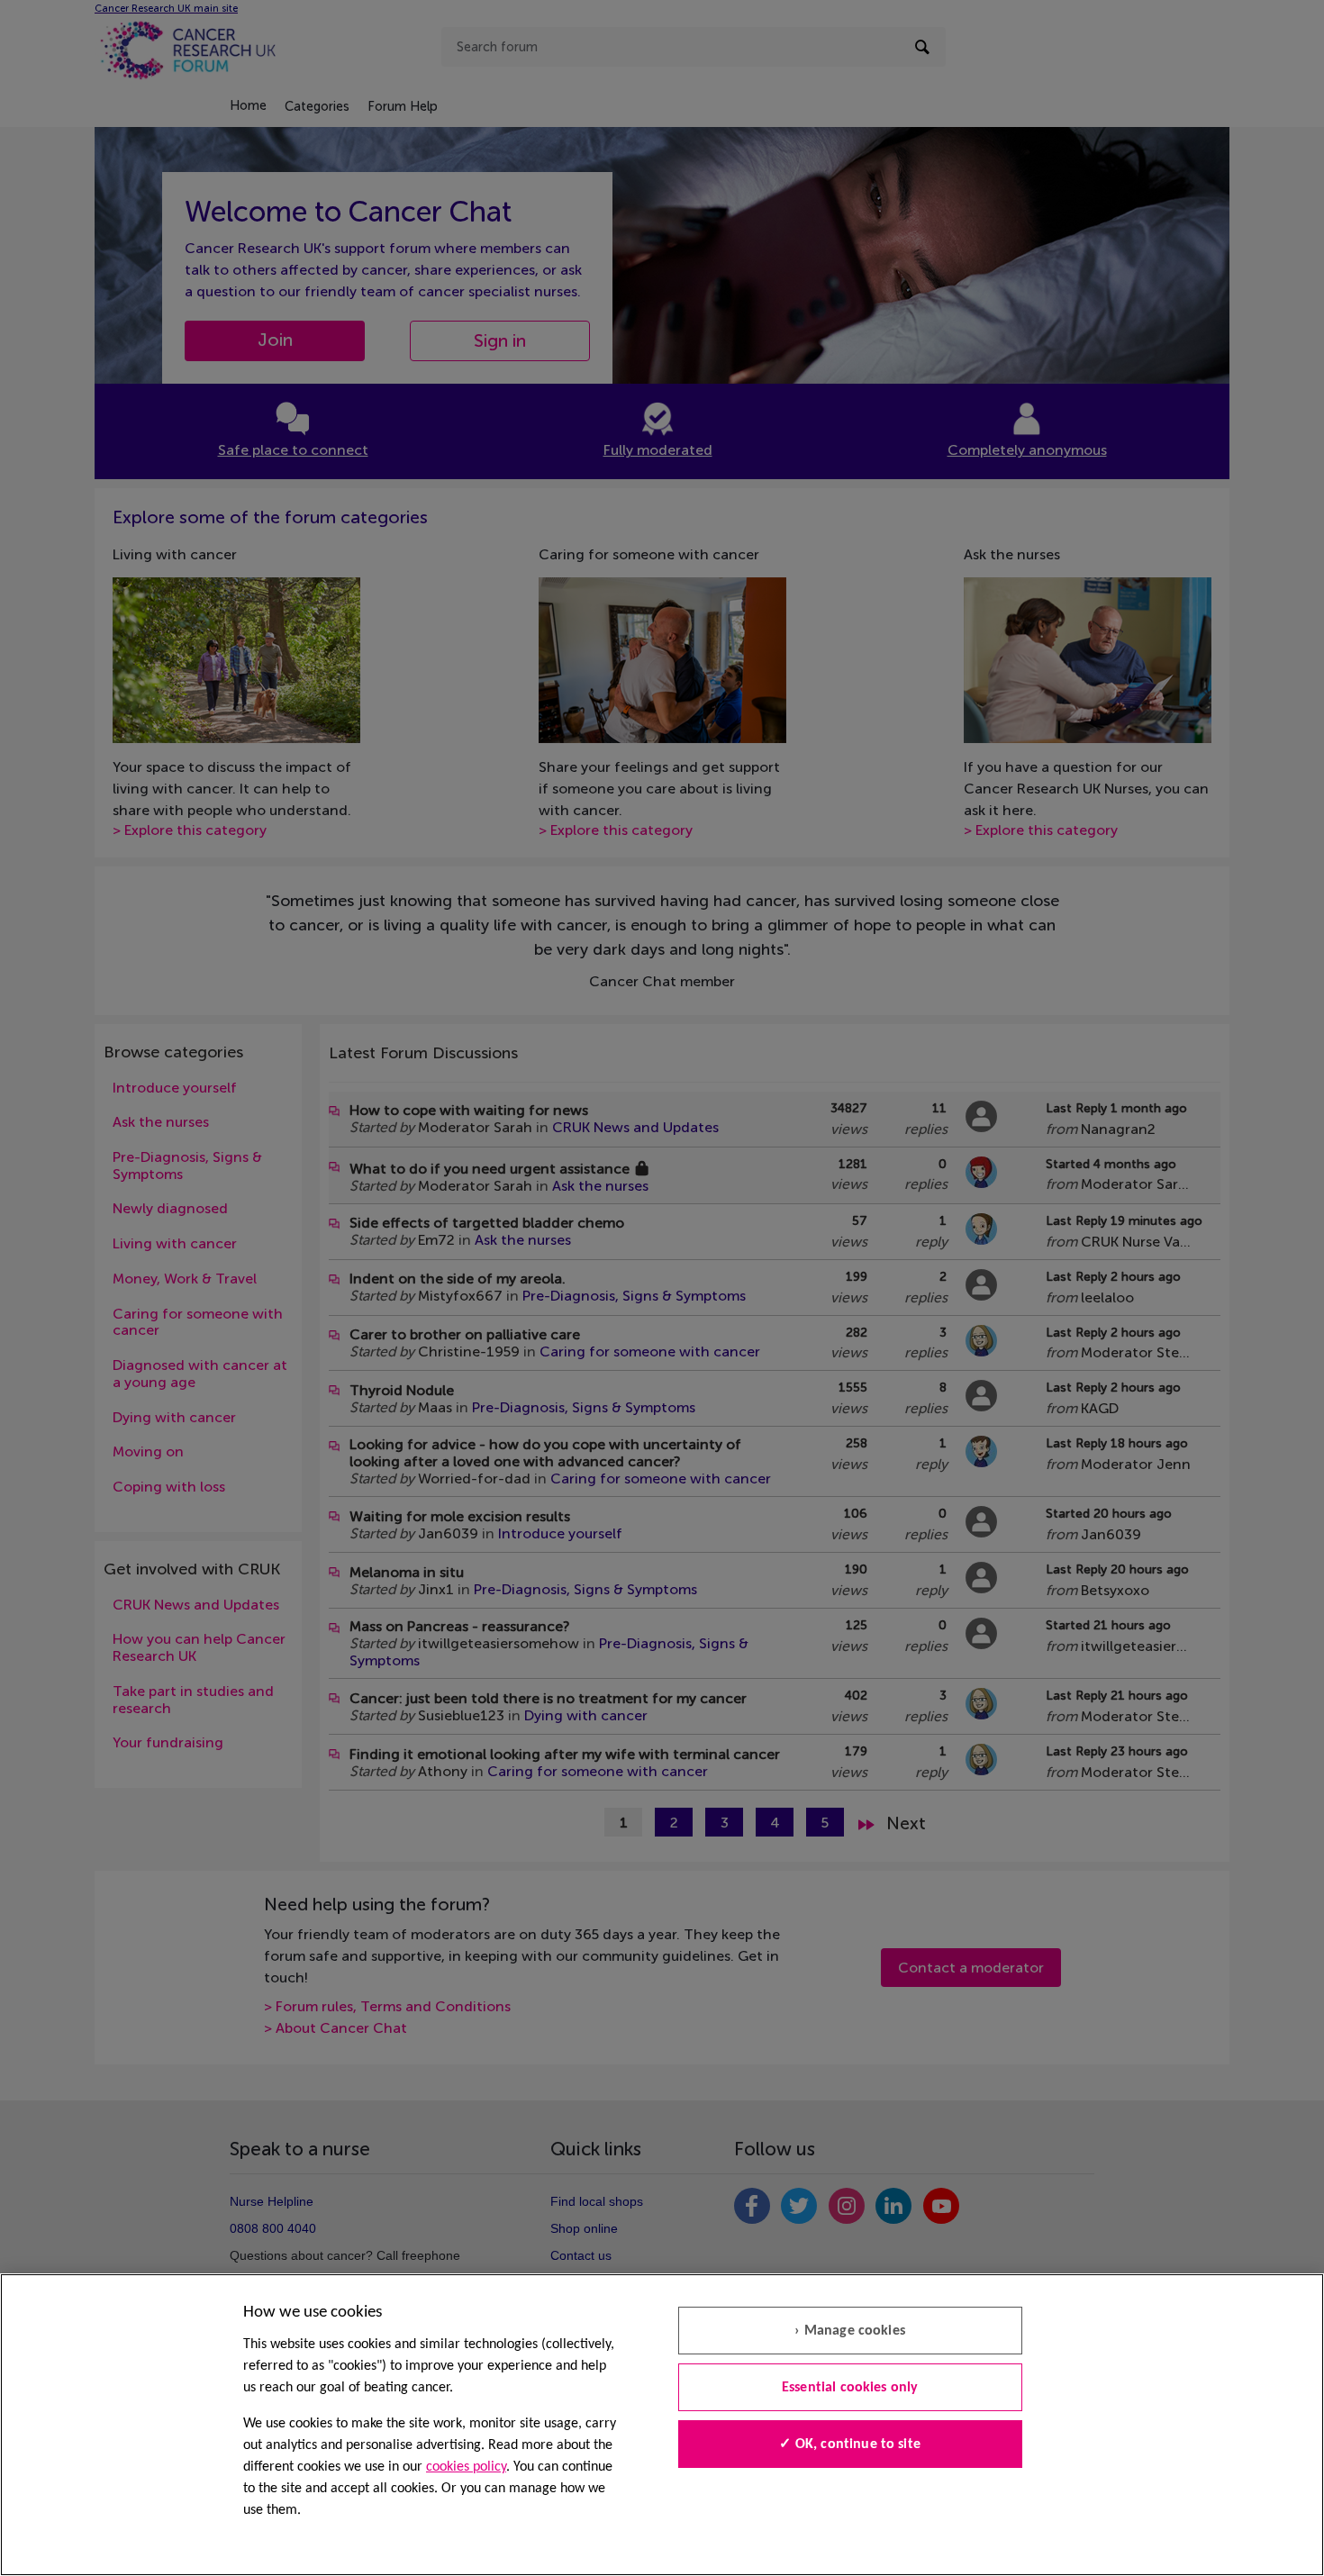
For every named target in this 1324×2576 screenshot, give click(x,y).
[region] (662, 2425)
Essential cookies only (850, 2388)
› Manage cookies (850, 2331)
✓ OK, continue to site (850, 2444)
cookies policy (466, 2467)
